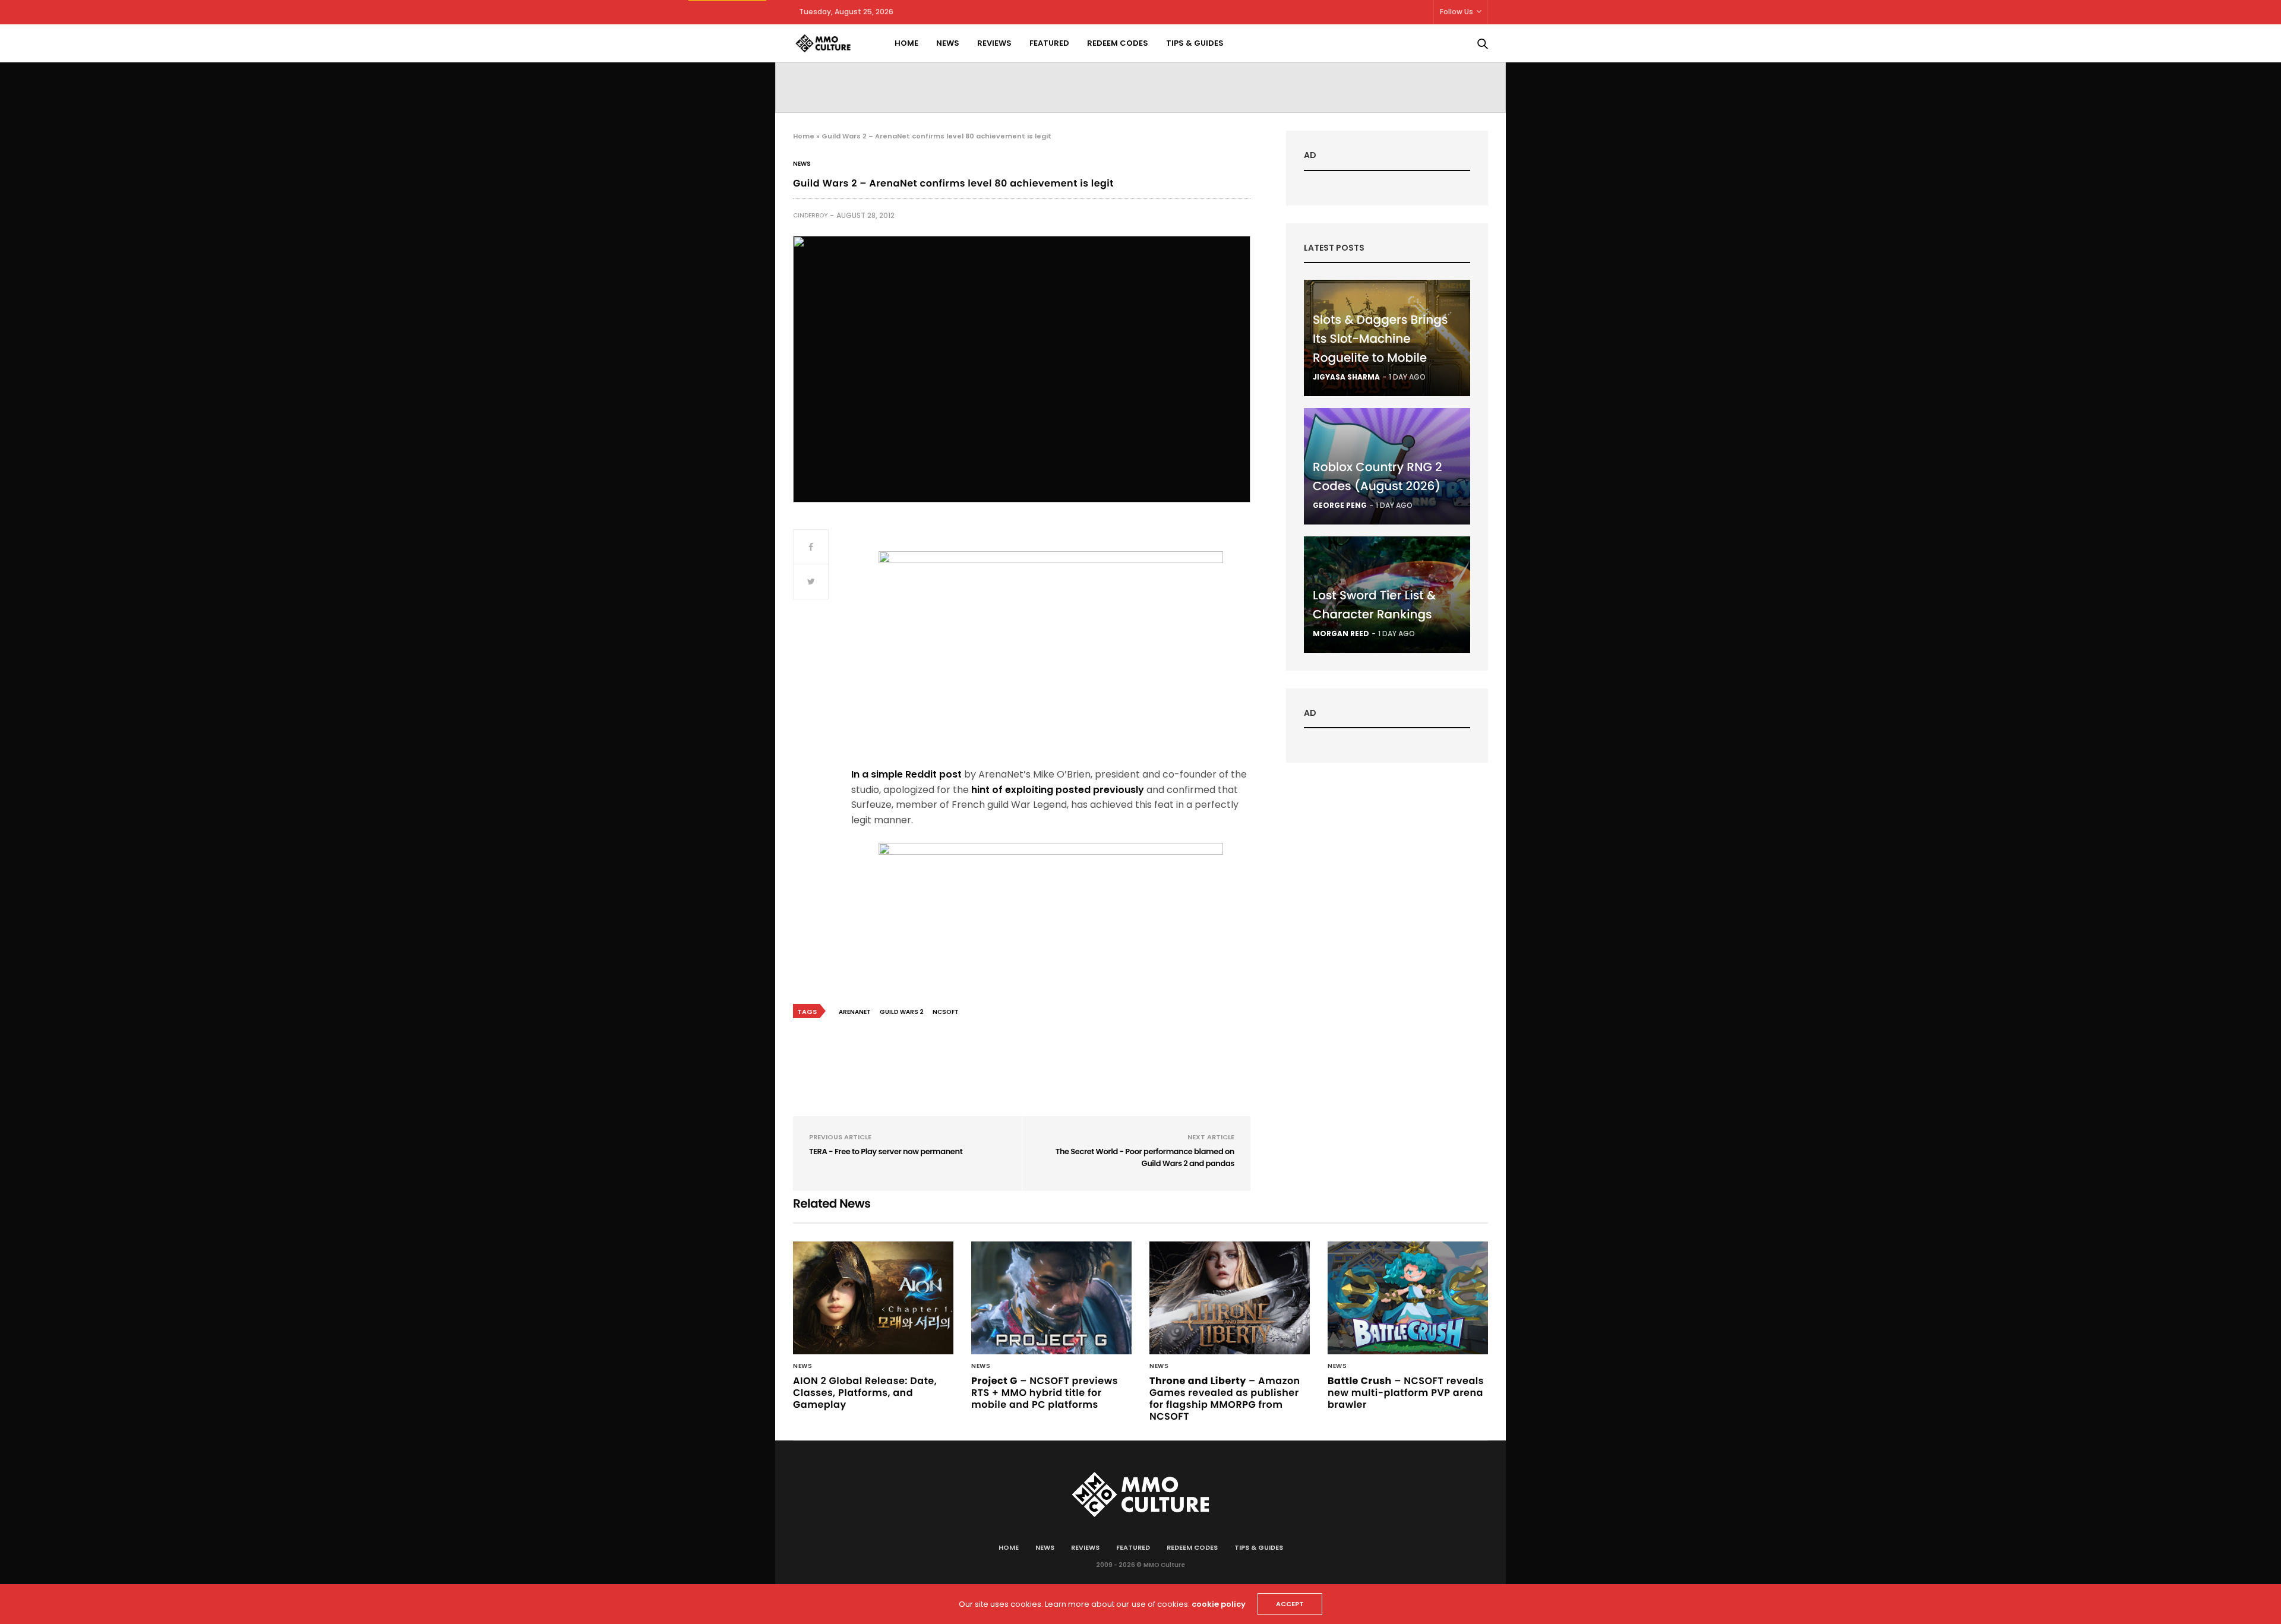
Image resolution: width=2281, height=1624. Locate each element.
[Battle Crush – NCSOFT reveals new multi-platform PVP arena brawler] (1408, 1298)
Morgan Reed (1341, 634)
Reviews (994, 43)
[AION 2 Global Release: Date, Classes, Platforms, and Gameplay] (873, 1298)
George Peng (1340, 505)
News (948, 43)
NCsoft (946, 1012)
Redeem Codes (1118, 43)
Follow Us (1457, 12)
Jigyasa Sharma (1346, 377)
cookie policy (1219, 1604)
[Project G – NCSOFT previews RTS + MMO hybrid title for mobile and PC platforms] (1051, 1298)
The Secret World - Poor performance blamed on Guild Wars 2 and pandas (1145, 1157)
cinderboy (810, 215)
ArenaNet (855, 1012)
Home (906, 43)
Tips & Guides (1195, 43)
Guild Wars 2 (902, 1012)
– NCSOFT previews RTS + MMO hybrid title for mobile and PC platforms (1045, 1393)
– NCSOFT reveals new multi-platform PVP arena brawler (1406, 1393)
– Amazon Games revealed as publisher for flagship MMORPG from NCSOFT (1225, 1399)
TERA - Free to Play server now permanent (886, 1151)
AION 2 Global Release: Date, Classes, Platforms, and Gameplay (865, 1393)
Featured (1049, 43)
